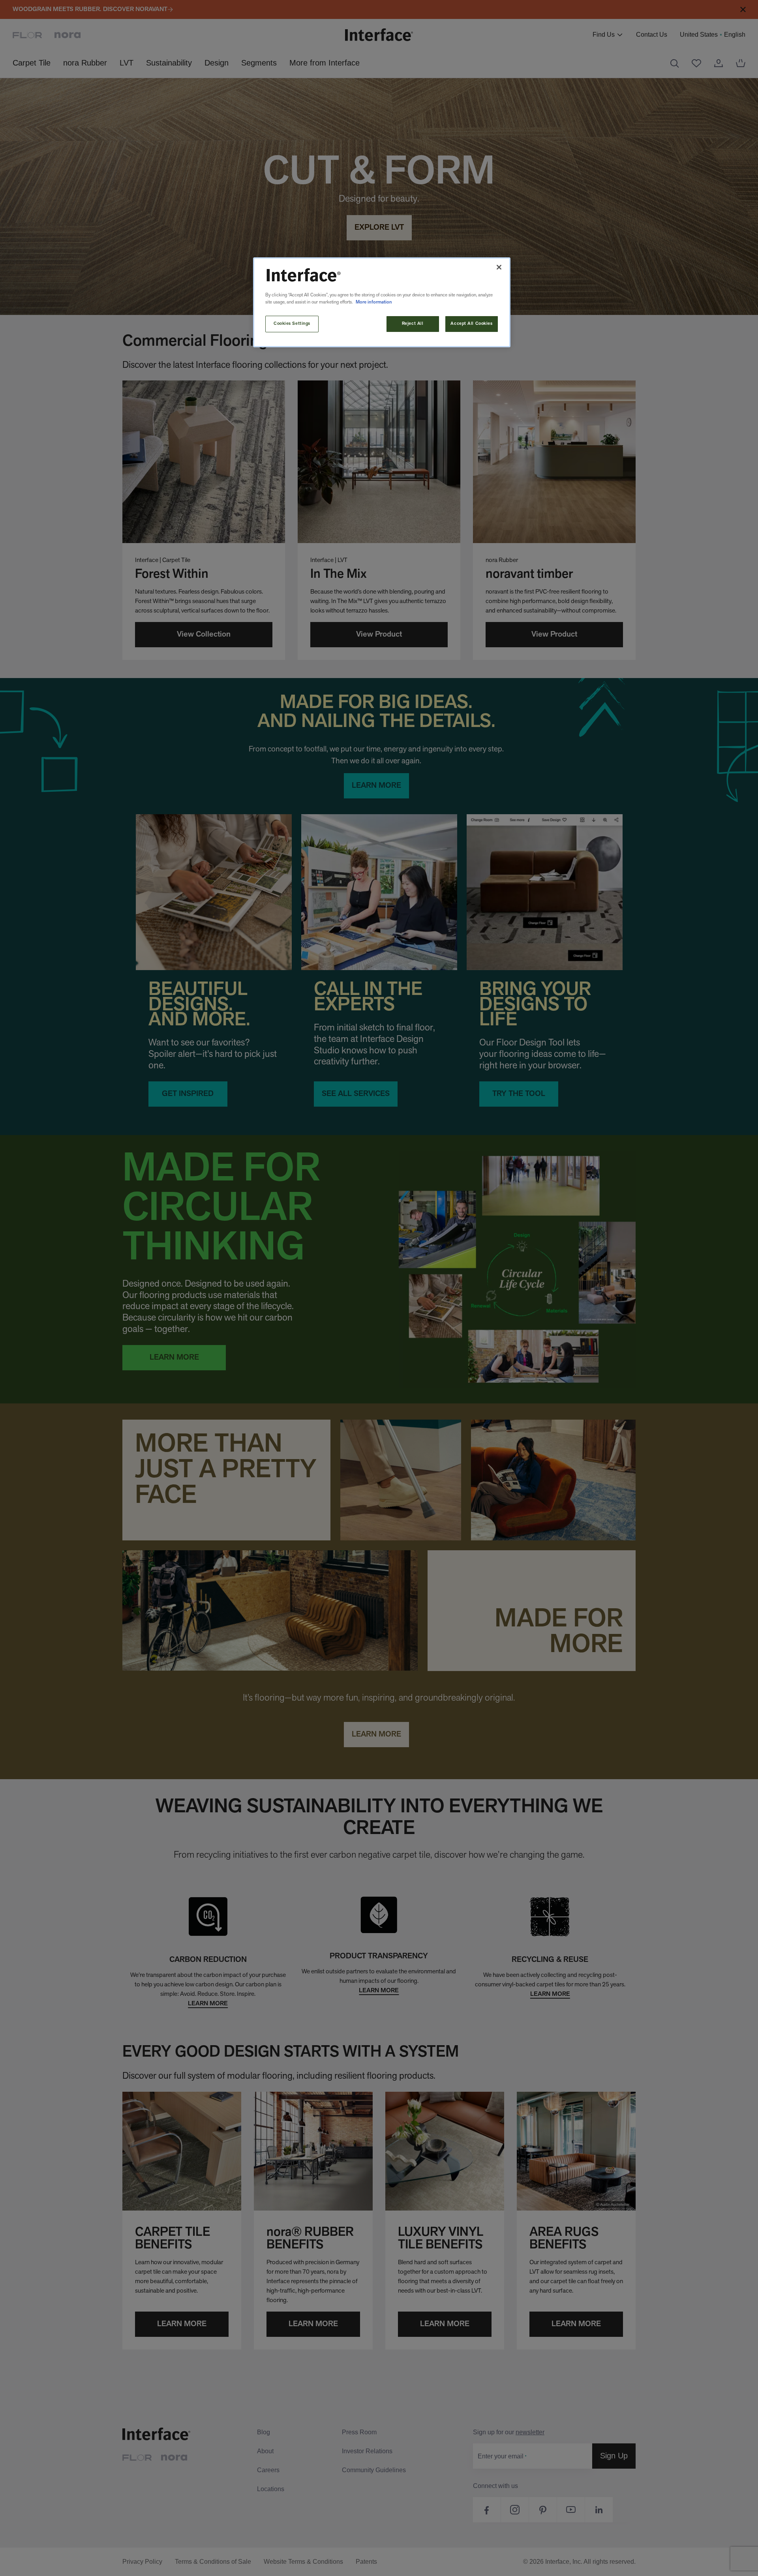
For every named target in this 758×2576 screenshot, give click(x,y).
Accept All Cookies (471, 324)
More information (374, 302)
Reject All (413, 324)
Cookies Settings (292, 324)
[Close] (499, 267)
